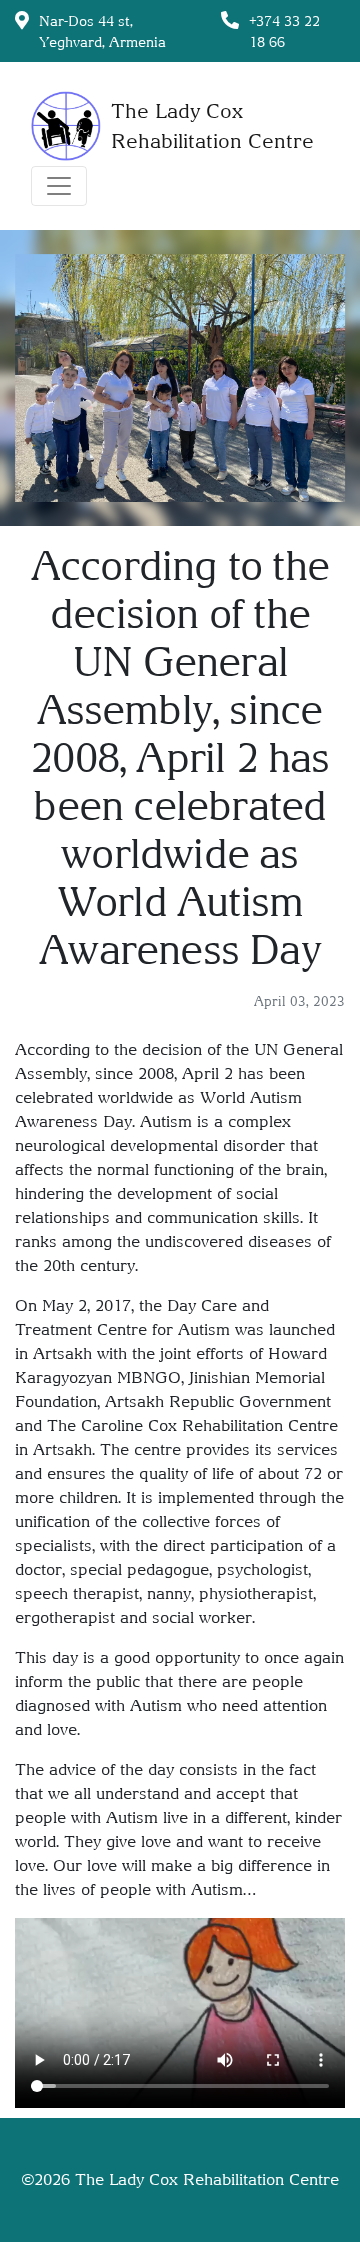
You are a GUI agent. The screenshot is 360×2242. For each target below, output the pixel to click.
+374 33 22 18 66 (284, 31)
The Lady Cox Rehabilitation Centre (207, 2179)
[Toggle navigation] (59, 186)
